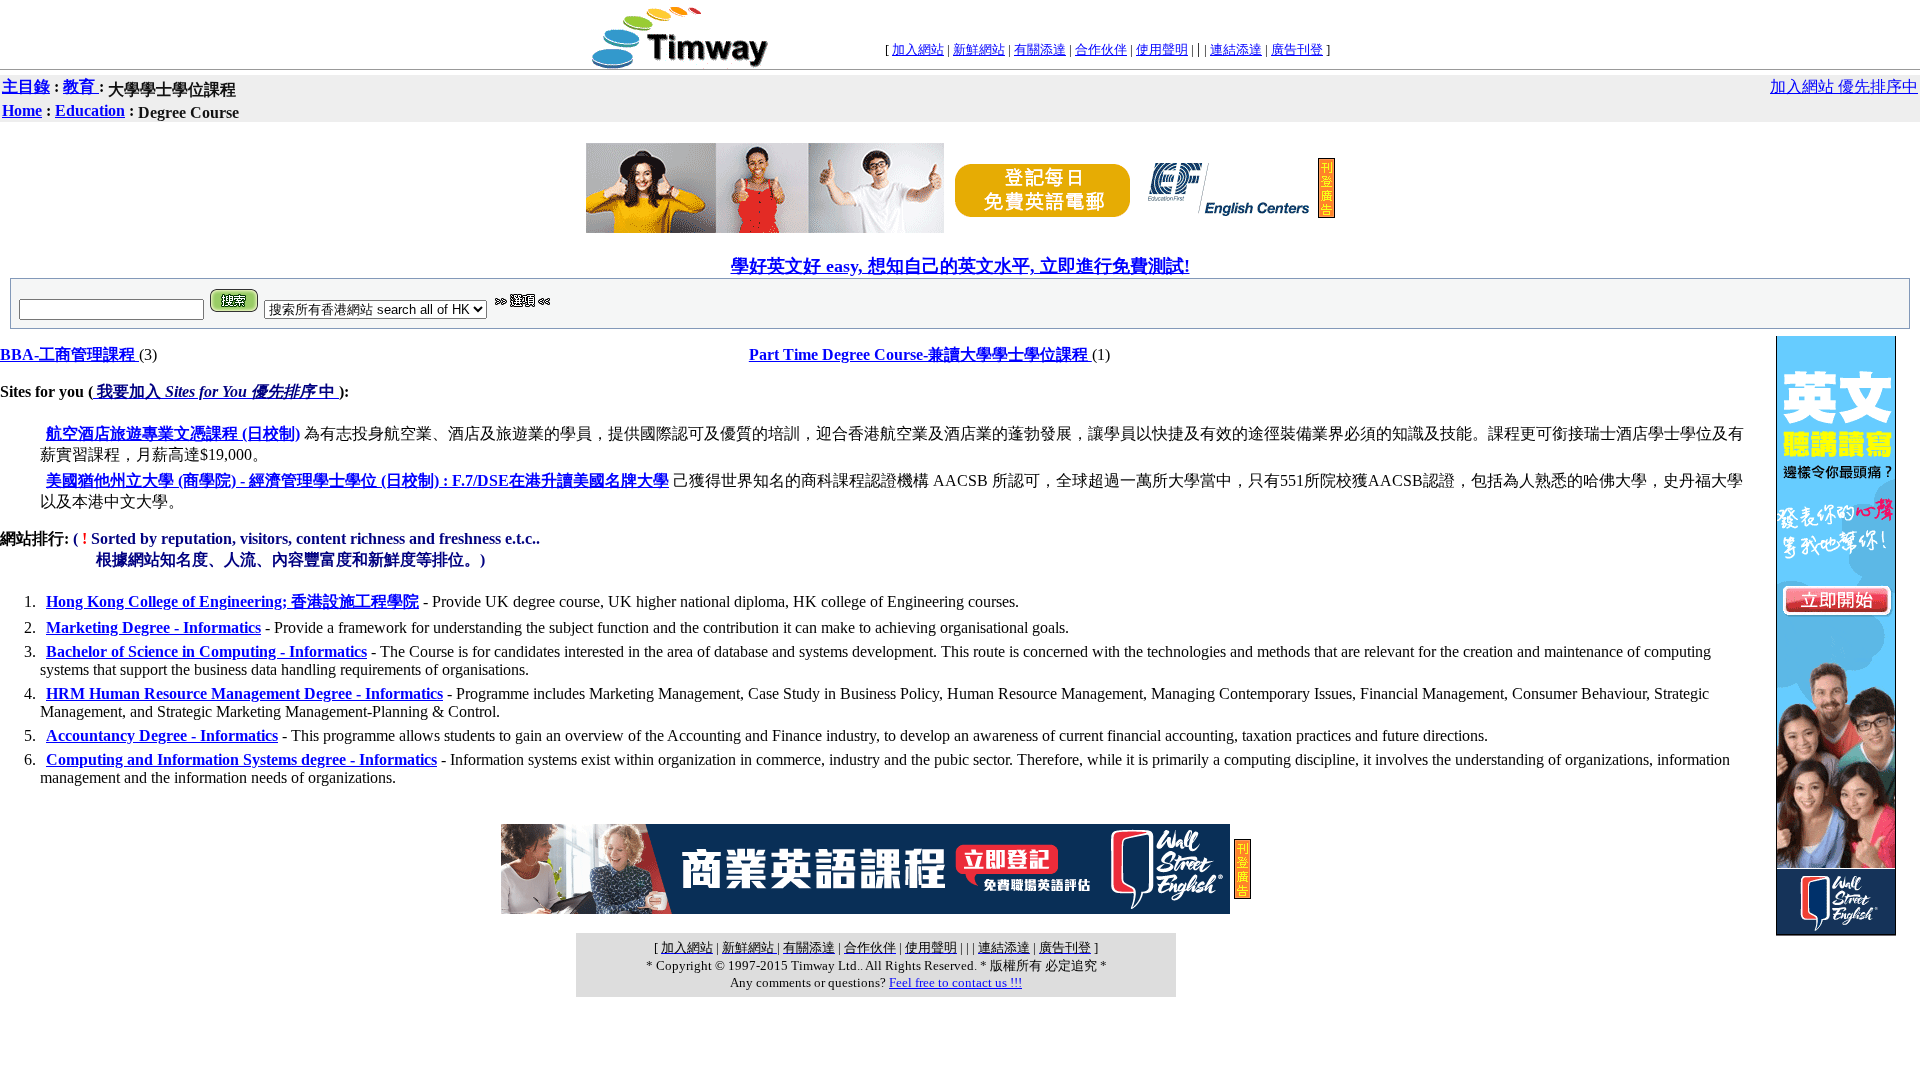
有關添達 (1040, 49)
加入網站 (918, 49)
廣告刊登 (1297, 49)
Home (22, 110)
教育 (81, 86)
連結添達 (1236, 49)
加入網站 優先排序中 (1844, 86)
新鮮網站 (979, 49)
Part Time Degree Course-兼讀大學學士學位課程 (920, 354)
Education (90, 110)
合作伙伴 (1101, 49)
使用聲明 (1162, 49)
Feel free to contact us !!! (955, 982)
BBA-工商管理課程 (69, 354)
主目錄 (26, 86)
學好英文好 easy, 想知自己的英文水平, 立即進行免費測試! (960, 266)
